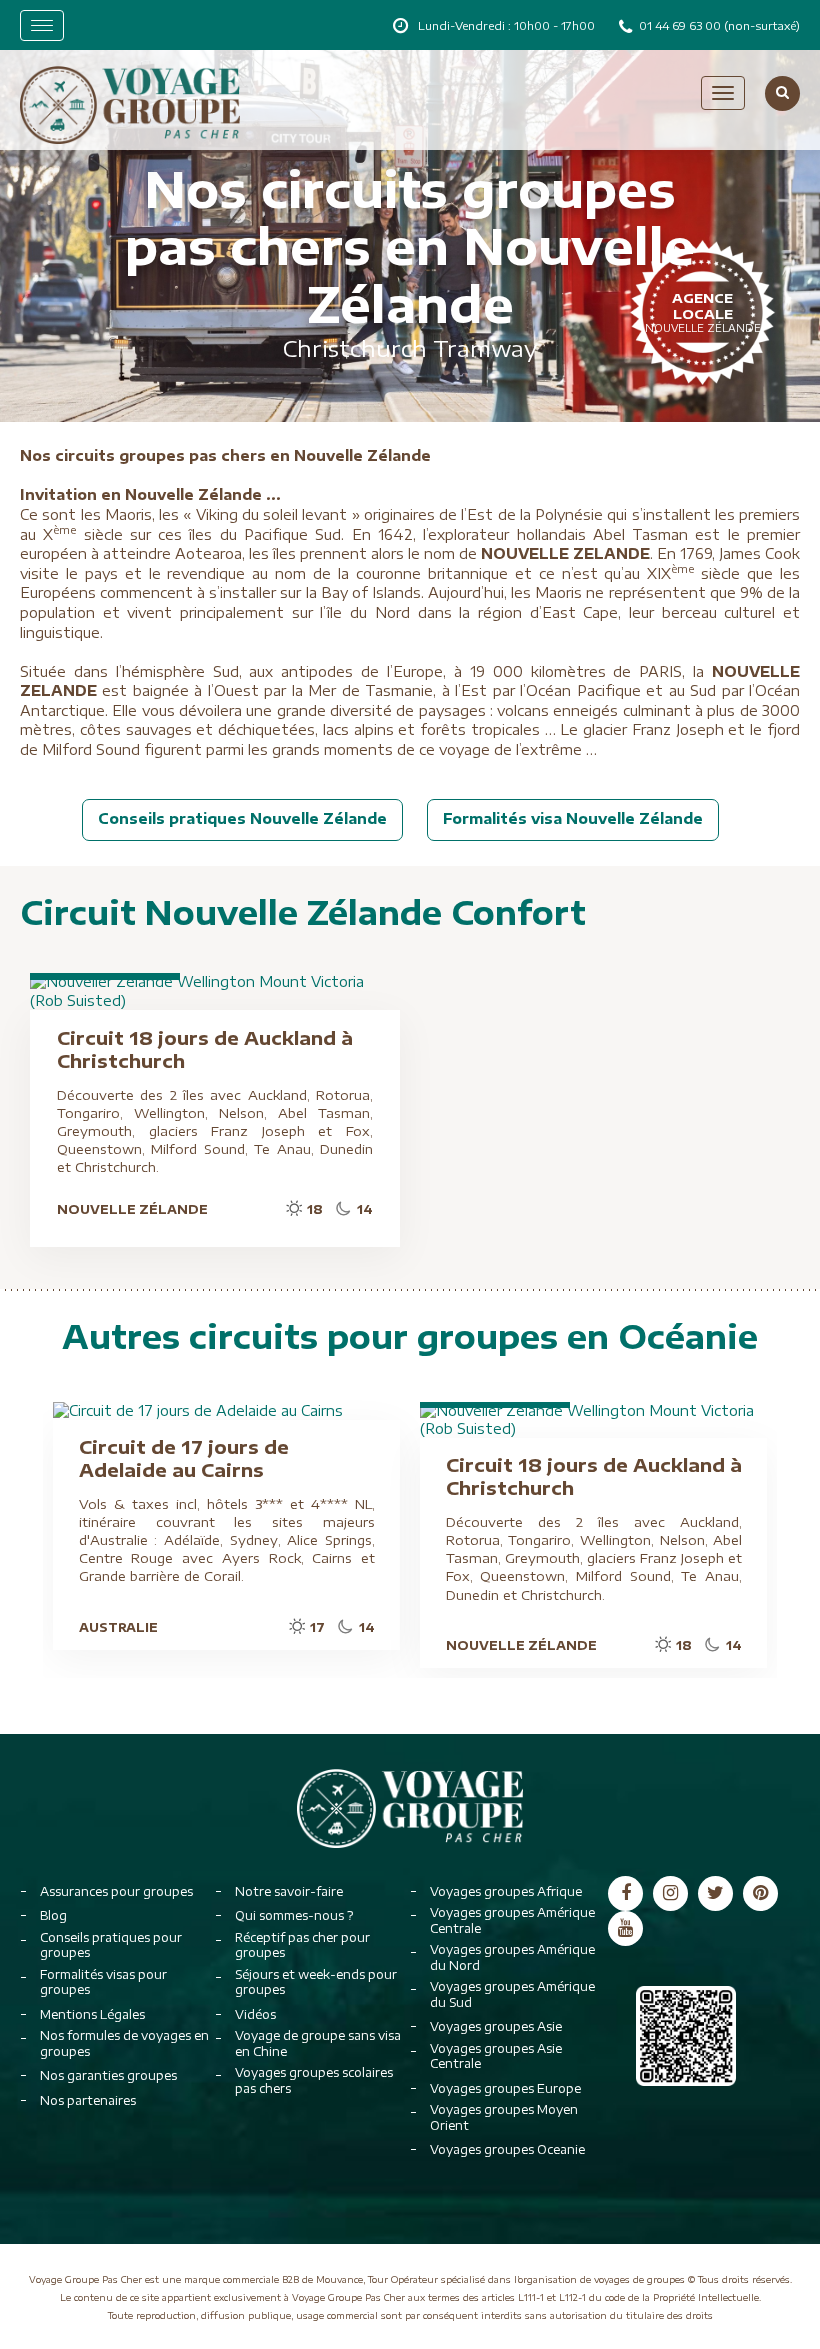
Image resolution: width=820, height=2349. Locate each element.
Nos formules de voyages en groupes (124, 2043)
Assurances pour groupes (116, 1891)
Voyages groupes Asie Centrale (496, 2056)
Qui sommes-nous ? (294, 1915)
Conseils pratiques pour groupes (111, 1945)
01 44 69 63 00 (681, 25)
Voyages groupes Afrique (506, 1891)
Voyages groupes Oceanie (507, 2149)
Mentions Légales (92, 2014)
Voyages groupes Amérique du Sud (512, 1994)
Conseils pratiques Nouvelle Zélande (242, 818)
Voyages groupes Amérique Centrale (512, 1920)
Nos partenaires (88, 2100)
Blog (53, 1915)
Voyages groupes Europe (505, 2088)
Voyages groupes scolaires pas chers (314, 2080)
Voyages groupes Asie (496, 2026)
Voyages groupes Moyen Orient (504, 2117)
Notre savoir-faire (289, 1891)
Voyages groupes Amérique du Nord (512, 1957)
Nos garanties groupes (108, 2075)
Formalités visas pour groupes (103, 1982)
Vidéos (255, 2014)
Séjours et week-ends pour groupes (316, 1982)
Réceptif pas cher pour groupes (302, 1945)
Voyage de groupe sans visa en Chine (318, 2043)
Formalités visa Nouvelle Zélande (573, 818)
